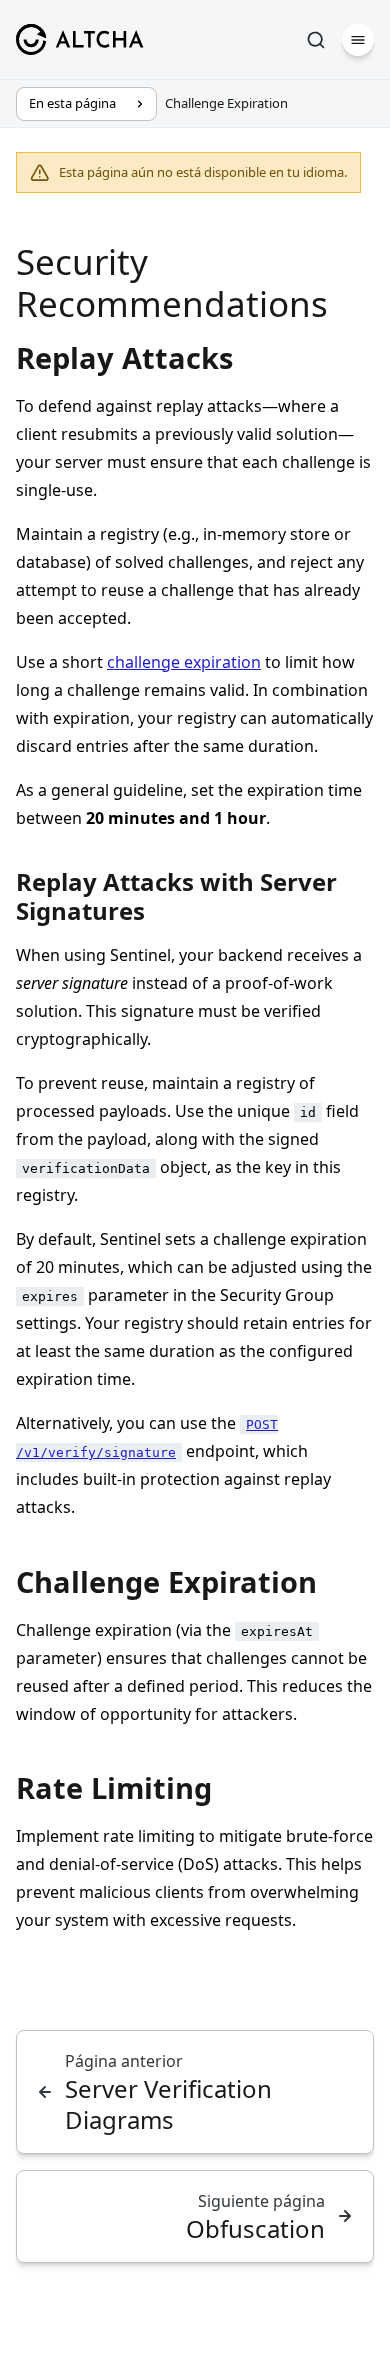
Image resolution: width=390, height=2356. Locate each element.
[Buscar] (316, 40)
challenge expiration (184, 662)
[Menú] (358, 40)
